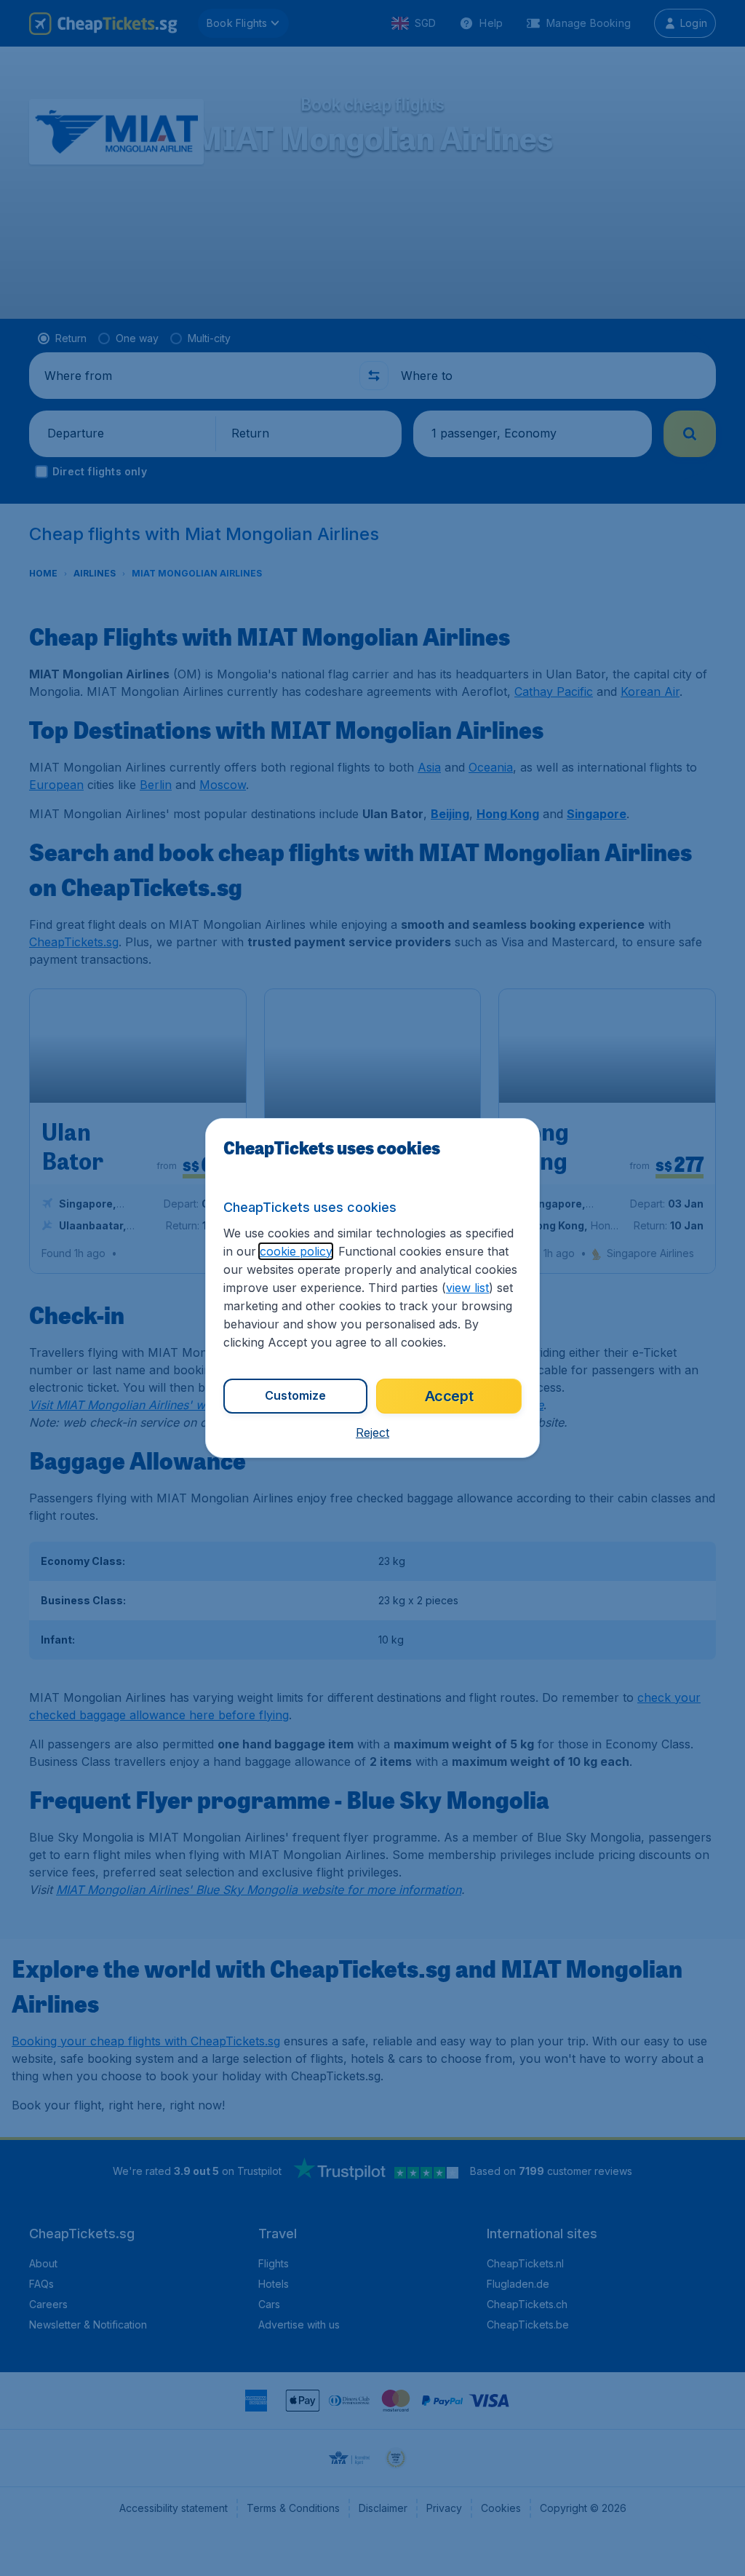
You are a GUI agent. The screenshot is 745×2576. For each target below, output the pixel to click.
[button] (372, 1432)
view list (467, 1288)
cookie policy (296, 1251)
